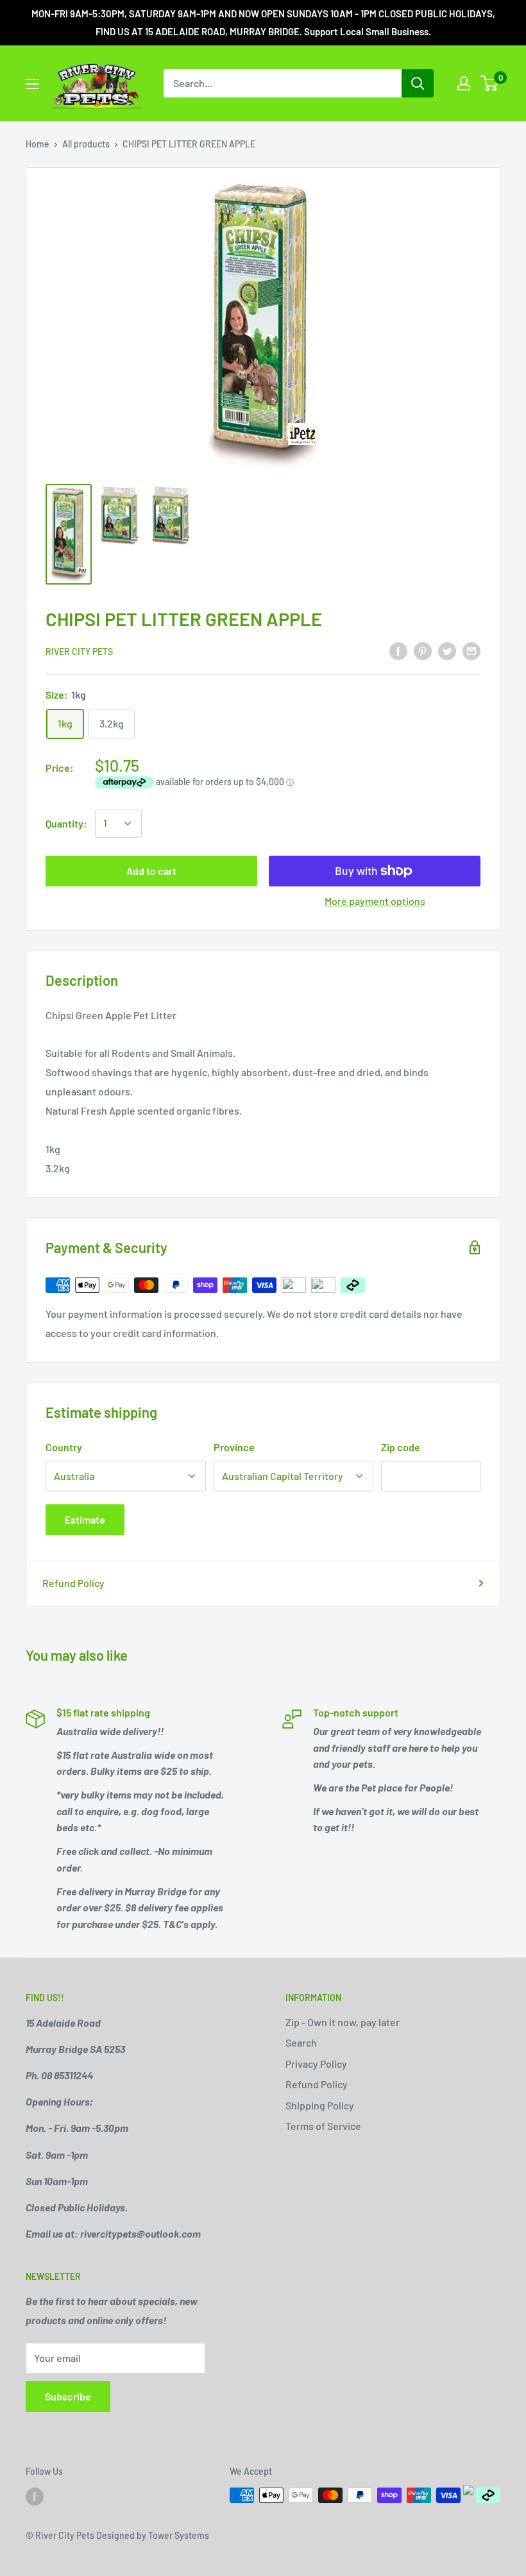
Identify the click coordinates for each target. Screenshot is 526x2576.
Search (301, 2042)
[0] (490, 83)
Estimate (85, 1519)
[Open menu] (32, 84)
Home (38, 144)
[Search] (418, 83)
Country (64, 1447)
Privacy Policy (316, 2064)
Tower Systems (179, 2535)
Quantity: (66, 823)
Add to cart (151, 871)
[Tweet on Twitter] (447, 650)
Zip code (401, 1447)
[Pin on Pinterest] (423, 650)
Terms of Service (323, 2126)
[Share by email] (471, 650)
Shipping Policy (320, 2105)
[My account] (464, 83)
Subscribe (68, 2396)
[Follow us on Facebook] (35, 2497)
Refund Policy (73, 1583)
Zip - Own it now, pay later (343, 2022)
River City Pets (79, 652)
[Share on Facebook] (398, 650)
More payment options (375, 901)
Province (234, 1447)
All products (86, 144)
